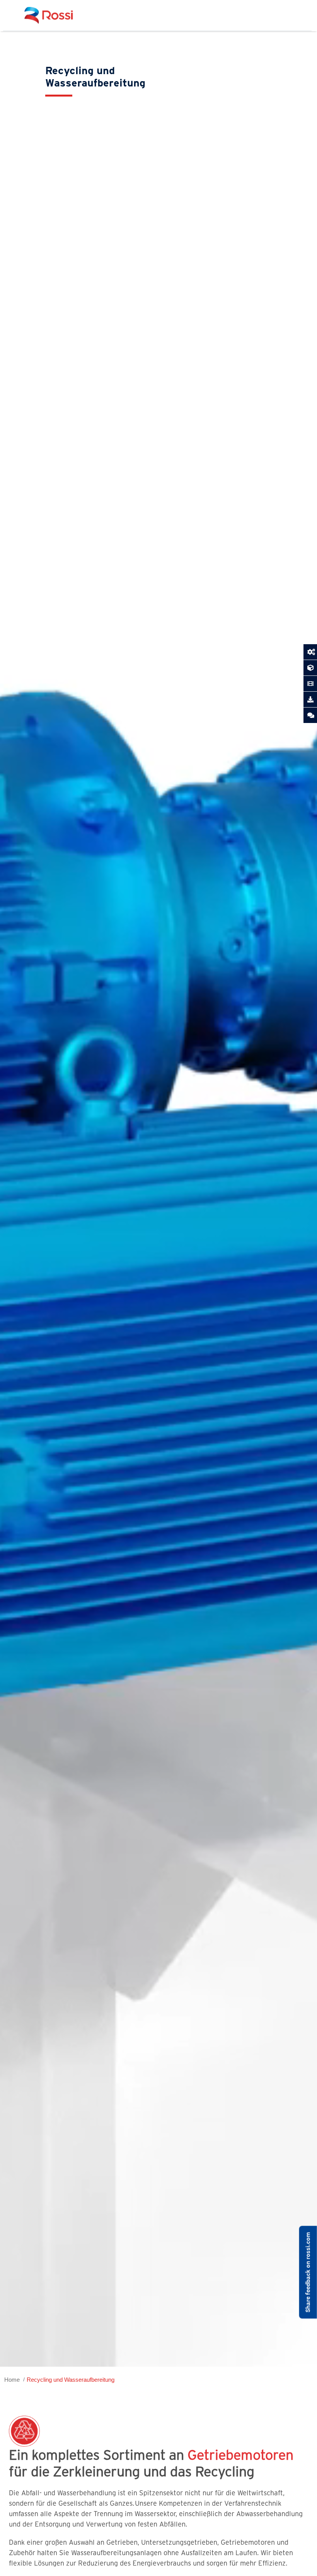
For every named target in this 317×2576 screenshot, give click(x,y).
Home (12, 2380)
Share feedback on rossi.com (308, 2272)
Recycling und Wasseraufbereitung (71, 2380)
